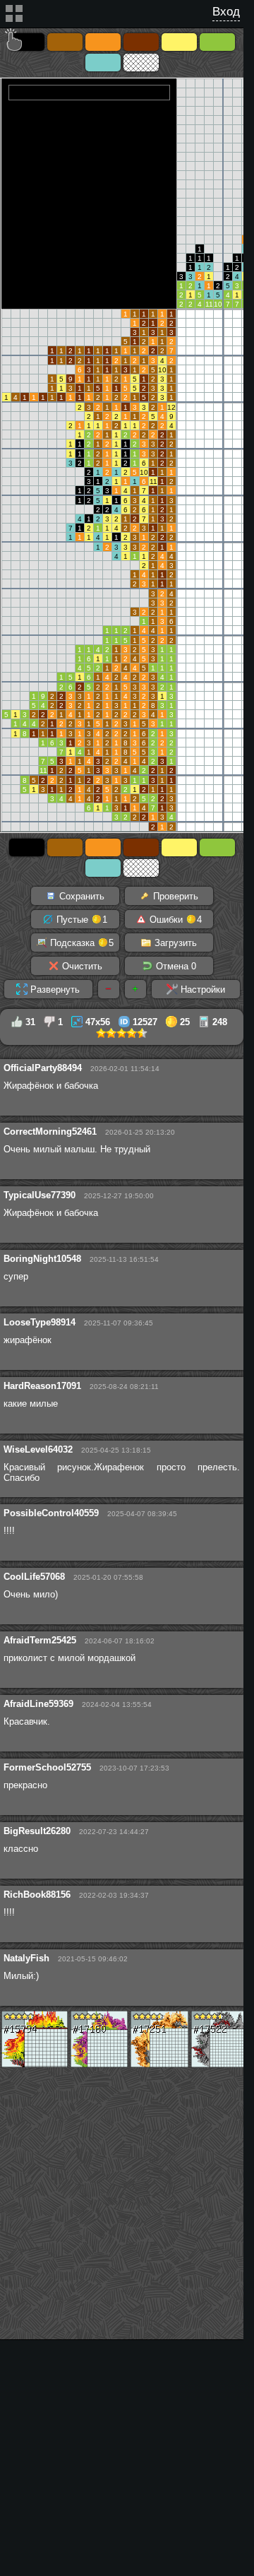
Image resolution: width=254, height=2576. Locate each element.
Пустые (80, 920)
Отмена (175, 966)
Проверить (174, 896)
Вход (226, 12)
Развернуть (54, 989)
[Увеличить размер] (135, 989)
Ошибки (174, 920)
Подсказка (80, 943)
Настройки (201, 989)
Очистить (81, 966)
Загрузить (174, 943)
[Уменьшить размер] (109, 989)
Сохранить (80, 896)
